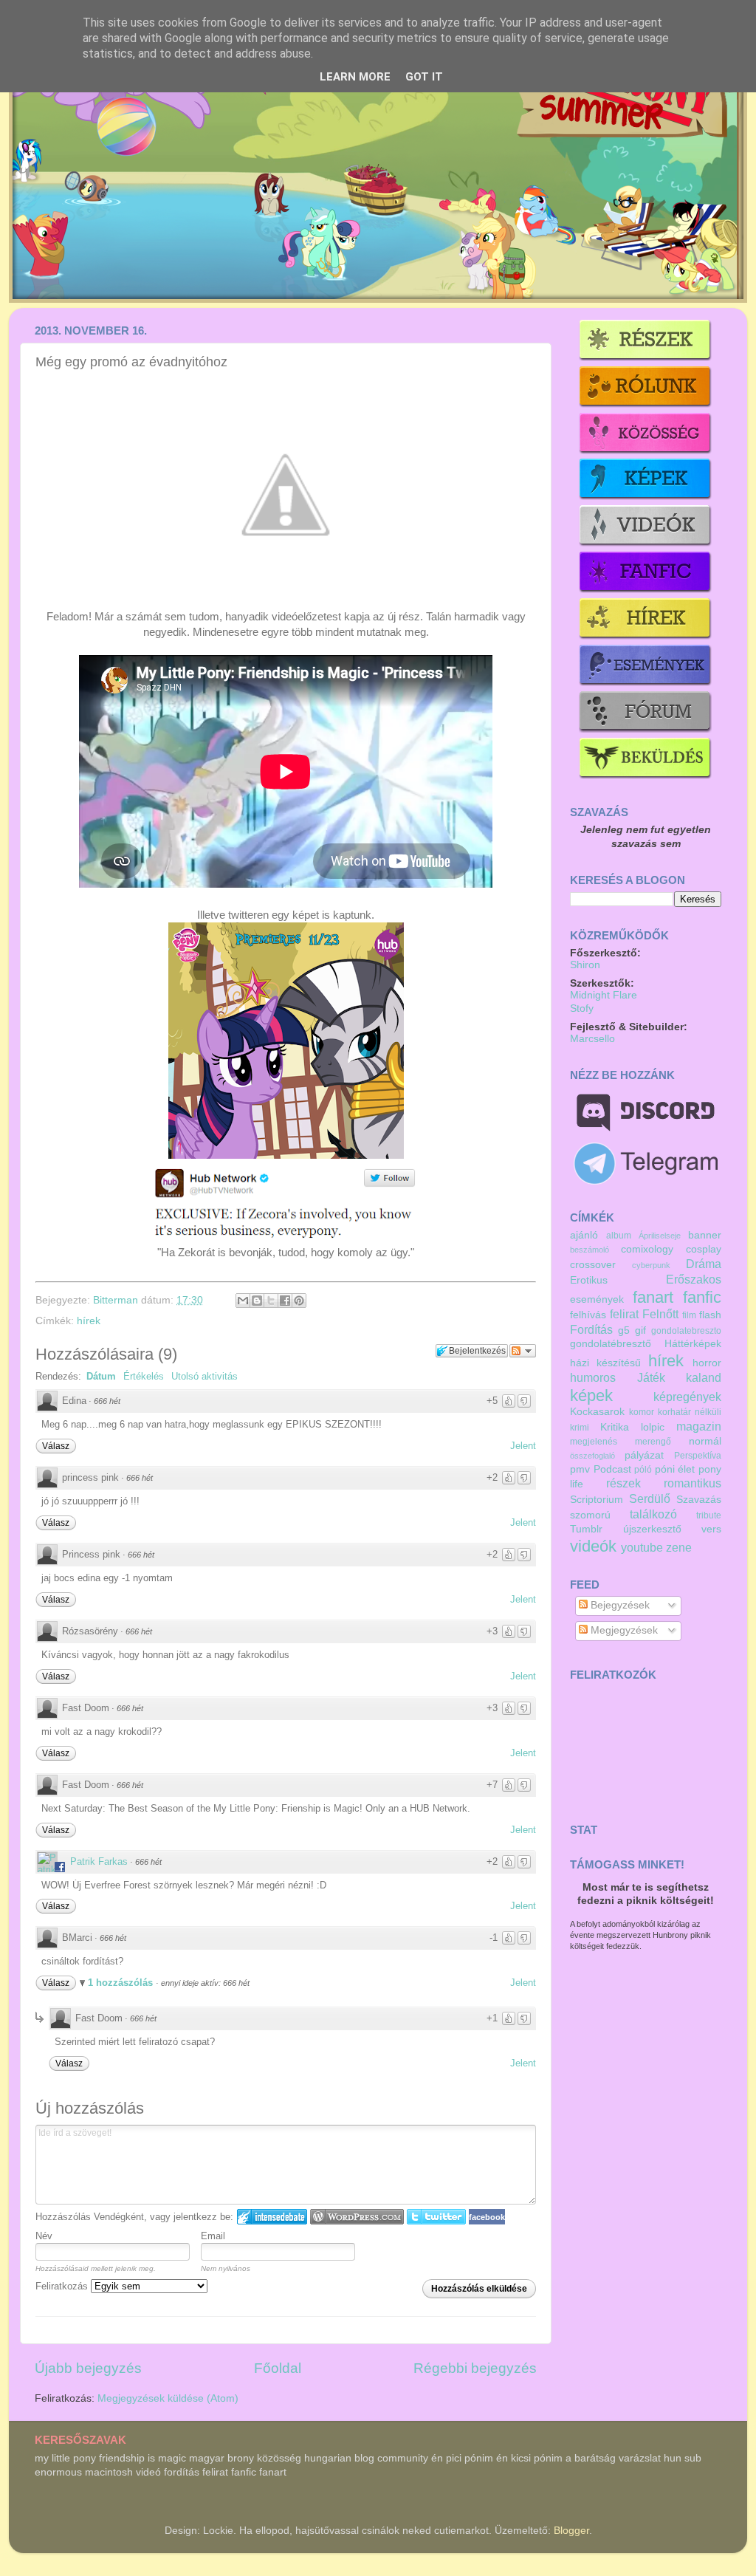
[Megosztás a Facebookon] (285, 1301)
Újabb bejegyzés (88, 2368)
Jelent (523, 1446)
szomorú (590, 1515)
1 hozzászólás (122, 1983)
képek (591, 1395)
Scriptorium (597, 1500)
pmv (580, 1469)
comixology (647, 1249)
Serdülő (650, 1498)
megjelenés (594, 1442)
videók (593, 1546)
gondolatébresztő (611, 1344)
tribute (709, 1515)
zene (679, 1547)
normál (705, 1441)
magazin (699, 1426)
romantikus (693, 1483)
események (597, 1299)
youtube (642, 1547)
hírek (89, 1321)
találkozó (653, 1514)
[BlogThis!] (257, 1301)
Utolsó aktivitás (205, 1376)
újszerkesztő (652, 1529)
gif (640, 1330)
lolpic (653, 1427)
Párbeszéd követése (523, 1351)
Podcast (612, 1469)
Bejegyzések (619, 1605)
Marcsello (592, 1039)
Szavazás (699, 1500)
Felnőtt (660, 1314)
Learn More (355, 77)
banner (705, 1235)
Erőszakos (694, 1279)
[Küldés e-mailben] (243, 1301)
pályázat (644, 1455)
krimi (580, 1428)
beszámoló (590, 1250)
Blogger (571, 2531)
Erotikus (589, 1280)
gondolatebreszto (686, 1331)
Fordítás (591, 1329)
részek (623, 1483)
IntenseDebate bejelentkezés (272, 2217)
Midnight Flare (604, 995)
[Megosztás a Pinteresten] (299, 1301)
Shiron (585, 965)
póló (643, 1470)
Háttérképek (693, 1344)
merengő (653, 1442)
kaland (704, 1377)
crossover (593, 1265)
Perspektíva (698, 1456)
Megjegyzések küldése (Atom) (168, 2398)
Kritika (615, 1427)
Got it (424, 77)
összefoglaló (592, 1456)
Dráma (704, 1264)
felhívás (588, 1315)
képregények (687, 1397)
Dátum (101, 1376)
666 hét (107, 1401)
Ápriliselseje (660, 1236)
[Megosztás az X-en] (271, 1301)
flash (710, 1315)
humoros (593, 1377)
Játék (651, 1377)
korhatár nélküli (690, 1412)
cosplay (704, 1249)
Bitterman (117, 1300)
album (619, 1236)
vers (711, 1529)
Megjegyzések (623, 1630)
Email (213, 2236)
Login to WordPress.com (357, 2217)
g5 (624, 1330)
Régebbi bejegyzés (475, 2368)
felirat (624, 1314)
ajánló (584, 1235)
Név (44, 2236)
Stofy (582, 1008)
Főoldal (278, 2368)
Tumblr (586, 1529)
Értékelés (144, 1376)
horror (707, 1363)
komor (642, 1412)
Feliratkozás (63, 2286)
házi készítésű (605, 1363)
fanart (653, 1297)
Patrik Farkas (99, 1861)
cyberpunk (651, 1265)
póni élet (675, 1469)
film (689, 1315)
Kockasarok (597, 1412)
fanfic (702, 1297)
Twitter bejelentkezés (436, 2217)
